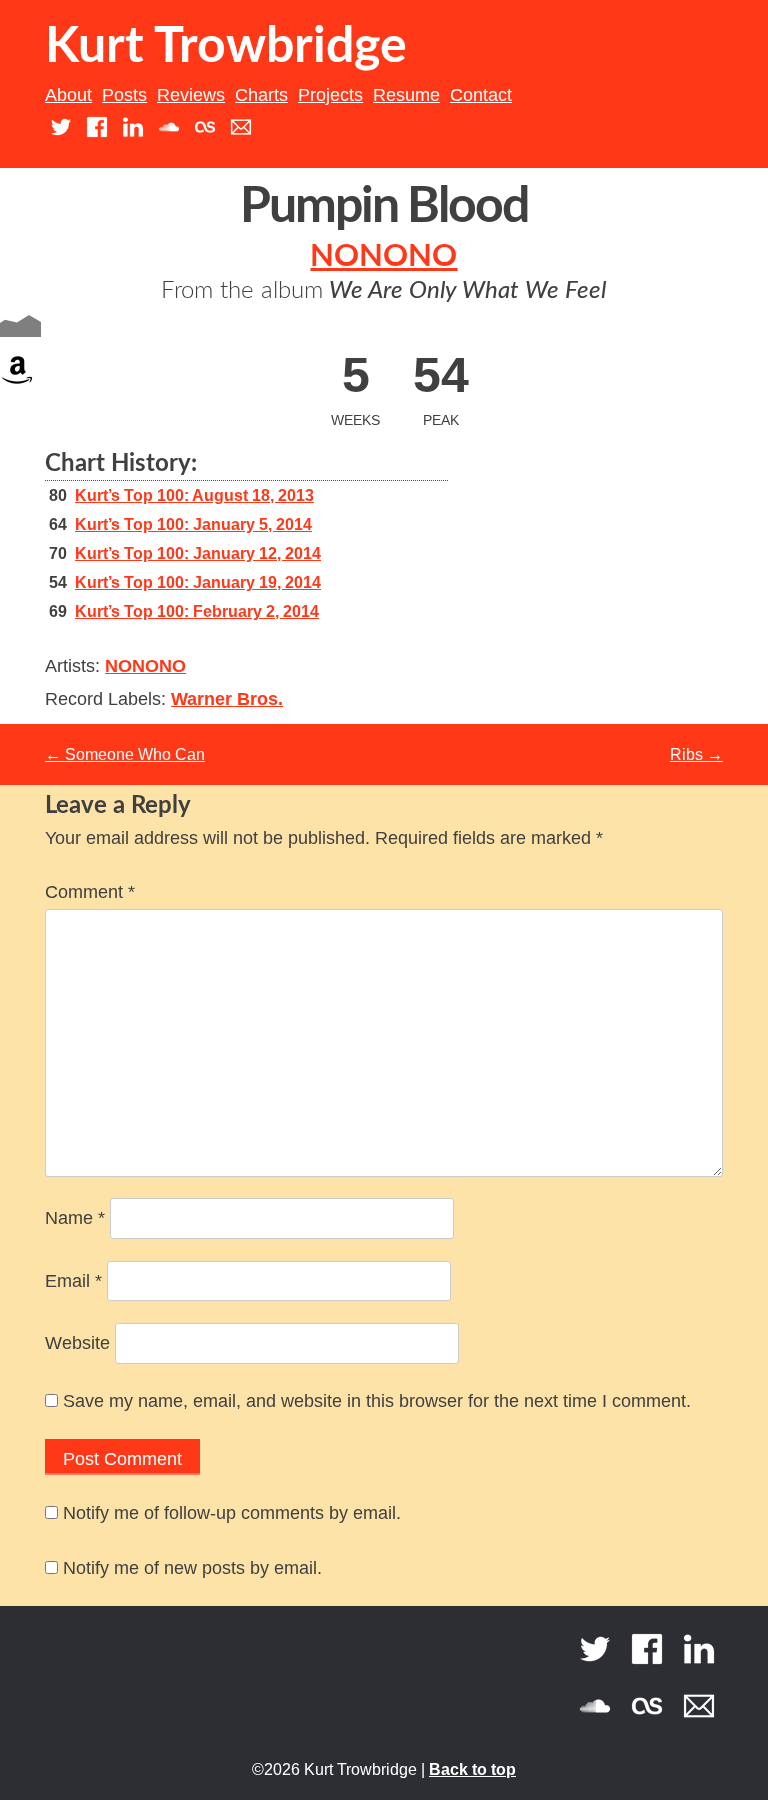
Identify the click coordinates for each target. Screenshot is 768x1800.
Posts (124, 95)
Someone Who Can (125, 754)
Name (75, 1218)
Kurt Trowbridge (226, 47)
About (68, 95)
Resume (406, 95)
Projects (330, 95)
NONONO (383, 256)
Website (77, 1343)
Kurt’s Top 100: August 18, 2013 (194, 495)
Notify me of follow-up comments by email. (232, 1513)
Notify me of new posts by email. (192, 1568)
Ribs (696, 754)
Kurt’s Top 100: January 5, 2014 (193, 524)
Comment (90, 892)
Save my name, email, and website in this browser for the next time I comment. (377, 1401)
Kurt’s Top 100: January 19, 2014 (198, 582)
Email (73, 1281)
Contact (481, 95)
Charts (261, 95)
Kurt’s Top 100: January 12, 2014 (198, 553)
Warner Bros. (227, 699)
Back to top (472, 1769)
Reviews (191, 95)
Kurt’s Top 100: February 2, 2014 (197, 611)
